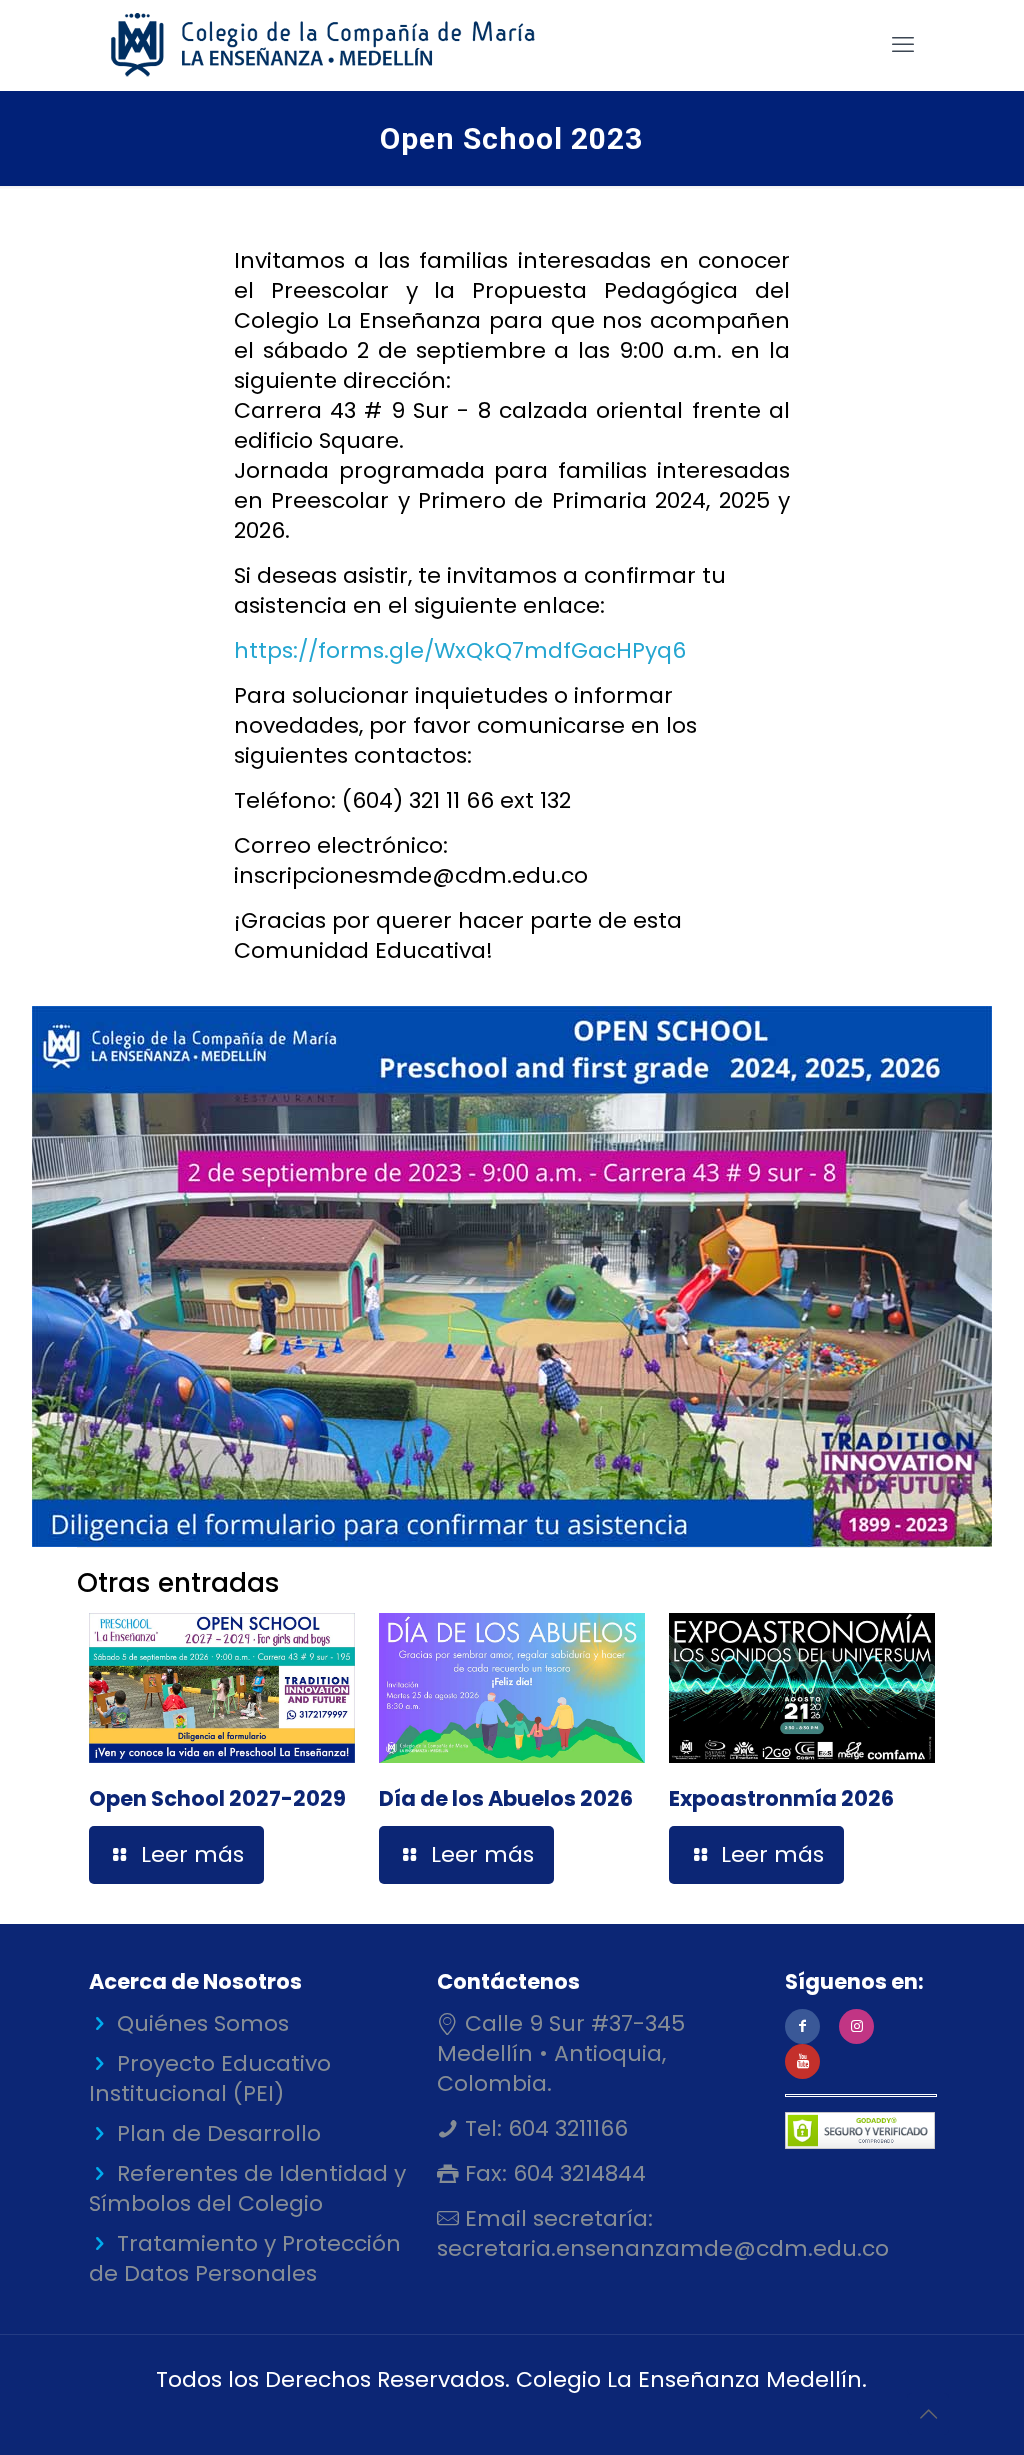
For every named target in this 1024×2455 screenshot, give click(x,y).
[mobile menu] (903, 45)
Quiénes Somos (203, 2023)
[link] (512, 1276)
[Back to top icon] (928, 2414)
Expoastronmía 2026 (781, 1798)
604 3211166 (565, 2128)
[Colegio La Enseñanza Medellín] (340, 45)
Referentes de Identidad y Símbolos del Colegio (247, 2188)
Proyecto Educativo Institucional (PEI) (210, 2078)
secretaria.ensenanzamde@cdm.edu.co (663, 2248)
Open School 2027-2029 (217, 1798)
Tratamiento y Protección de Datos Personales (245, 2258)
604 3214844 (576, 2173)
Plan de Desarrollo (219, 2133)
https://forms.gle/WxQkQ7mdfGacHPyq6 (460, 650)
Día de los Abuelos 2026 (506, 1798)
